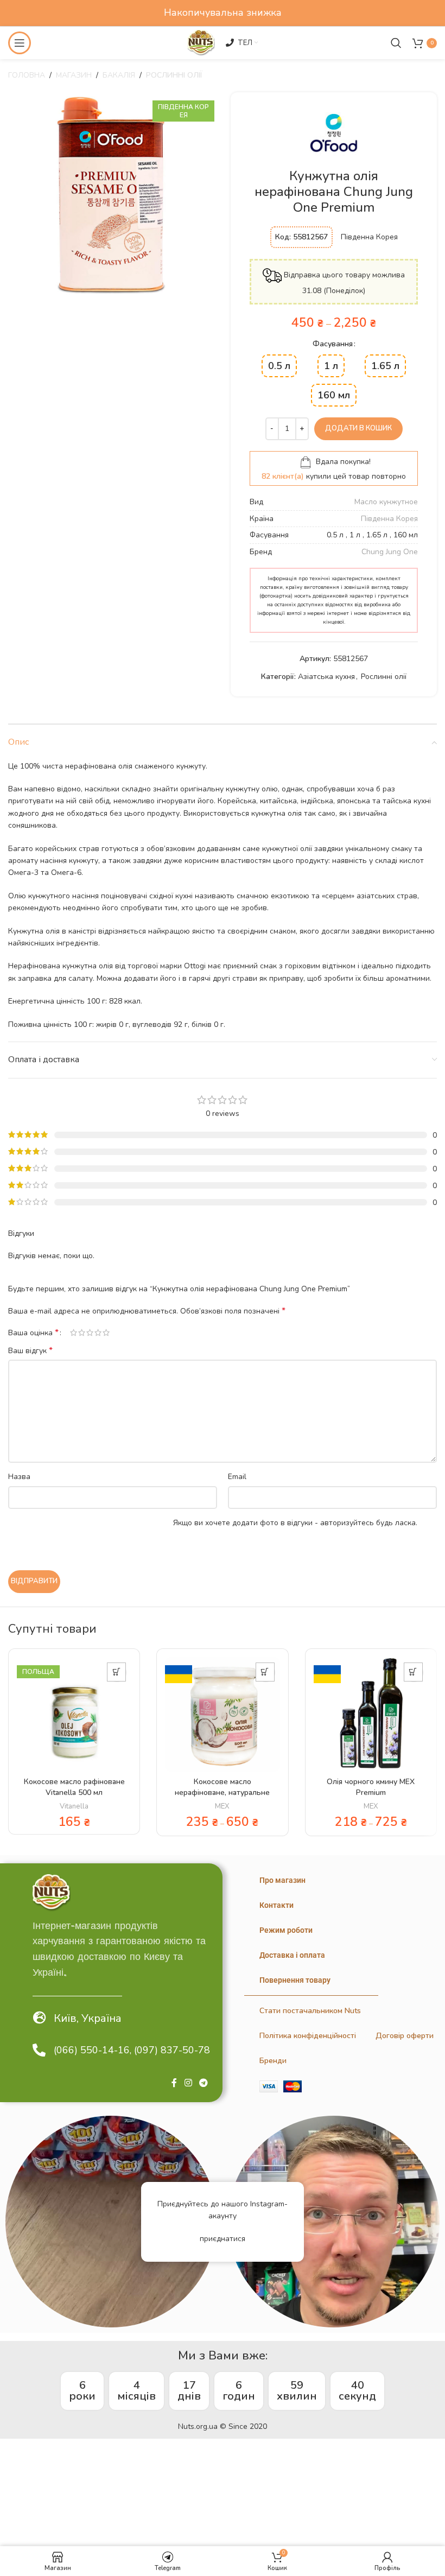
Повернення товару (295, 1980)
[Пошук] (396, 43)
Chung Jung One (390, 552)
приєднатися (223, 2239)
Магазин (74, 75)
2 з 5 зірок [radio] (82, 1333)
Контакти (276, 1905)
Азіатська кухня (326, 677)
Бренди (273, 2061)
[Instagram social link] (188, 2083)
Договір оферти (405, 2036)
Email (237, 1477)
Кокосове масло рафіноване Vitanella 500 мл (74, 1787)
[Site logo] (201, 42)
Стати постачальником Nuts (310, 2011)
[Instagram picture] (111, 2222)
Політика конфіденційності (308, 2036)
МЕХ (222, 1806)
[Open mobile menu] (20, 43)
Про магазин (282, 1880)
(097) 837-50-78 (172, 2050)
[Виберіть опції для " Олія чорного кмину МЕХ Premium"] (413, 1672)
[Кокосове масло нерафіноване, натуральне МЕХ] (222, 1714)
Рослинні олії (174, 75)
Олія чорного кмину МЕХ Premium (371, 1787)
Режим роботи (286, 1930)
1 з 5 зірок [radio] (74, 1333)
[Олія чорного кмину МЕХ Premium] (371, 1714)
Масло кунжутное (386, 502)
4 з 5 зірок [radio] (98, 1333)
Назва (19, 1477)
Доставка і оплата (292, 1955)
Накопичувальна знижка (223, 12)
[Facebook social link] (174, 2083)
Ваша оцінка (33, 1333)
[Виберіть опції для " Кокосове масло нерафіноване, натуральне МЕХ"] (265, 1672)
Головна (27, 75)
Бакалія (119, 75)
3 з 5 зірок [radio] (90, 1333)
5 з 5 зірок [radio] (106, 1333)
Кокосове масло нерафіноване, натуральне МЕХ (222, 1792)
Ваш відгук (30, 1351)
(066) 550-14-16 (92, 2050)
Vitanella (74, 1806)
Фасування (333, 344)
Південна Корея (389, 519)
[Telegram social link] (204, 2083)
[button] (116, 1672)
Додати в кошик (358, 428)
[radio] (279, 365)
